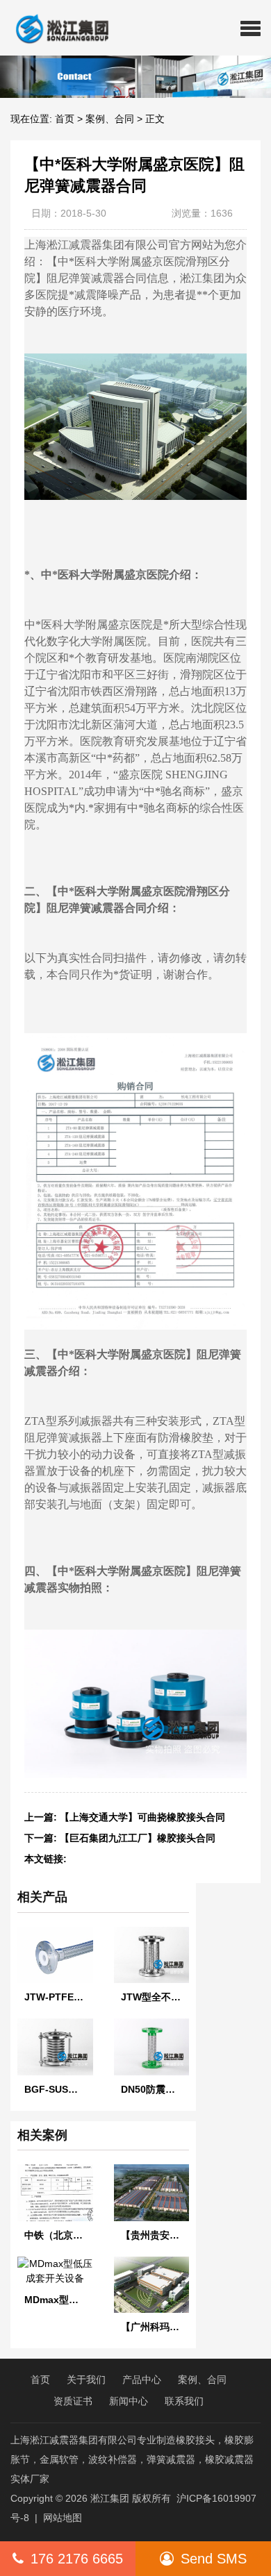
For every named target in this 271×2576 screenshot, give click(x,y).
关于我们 (86, 2380)
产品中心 (142, 2380)
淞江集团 (110, 2498)
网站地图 (63, 2518)
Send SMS (214, 2559)
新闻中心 (129, 2401)
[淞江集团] (57, 28)
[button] (251, 28)
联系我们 (184, 2401)
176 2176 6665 (77, 2559)
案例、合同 (110, 119)
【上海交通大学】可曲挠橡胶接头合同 (142, 1817)
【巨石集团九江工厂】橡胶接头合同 (138, 1838)
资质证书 (73, 2401)
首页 (65, 119)
